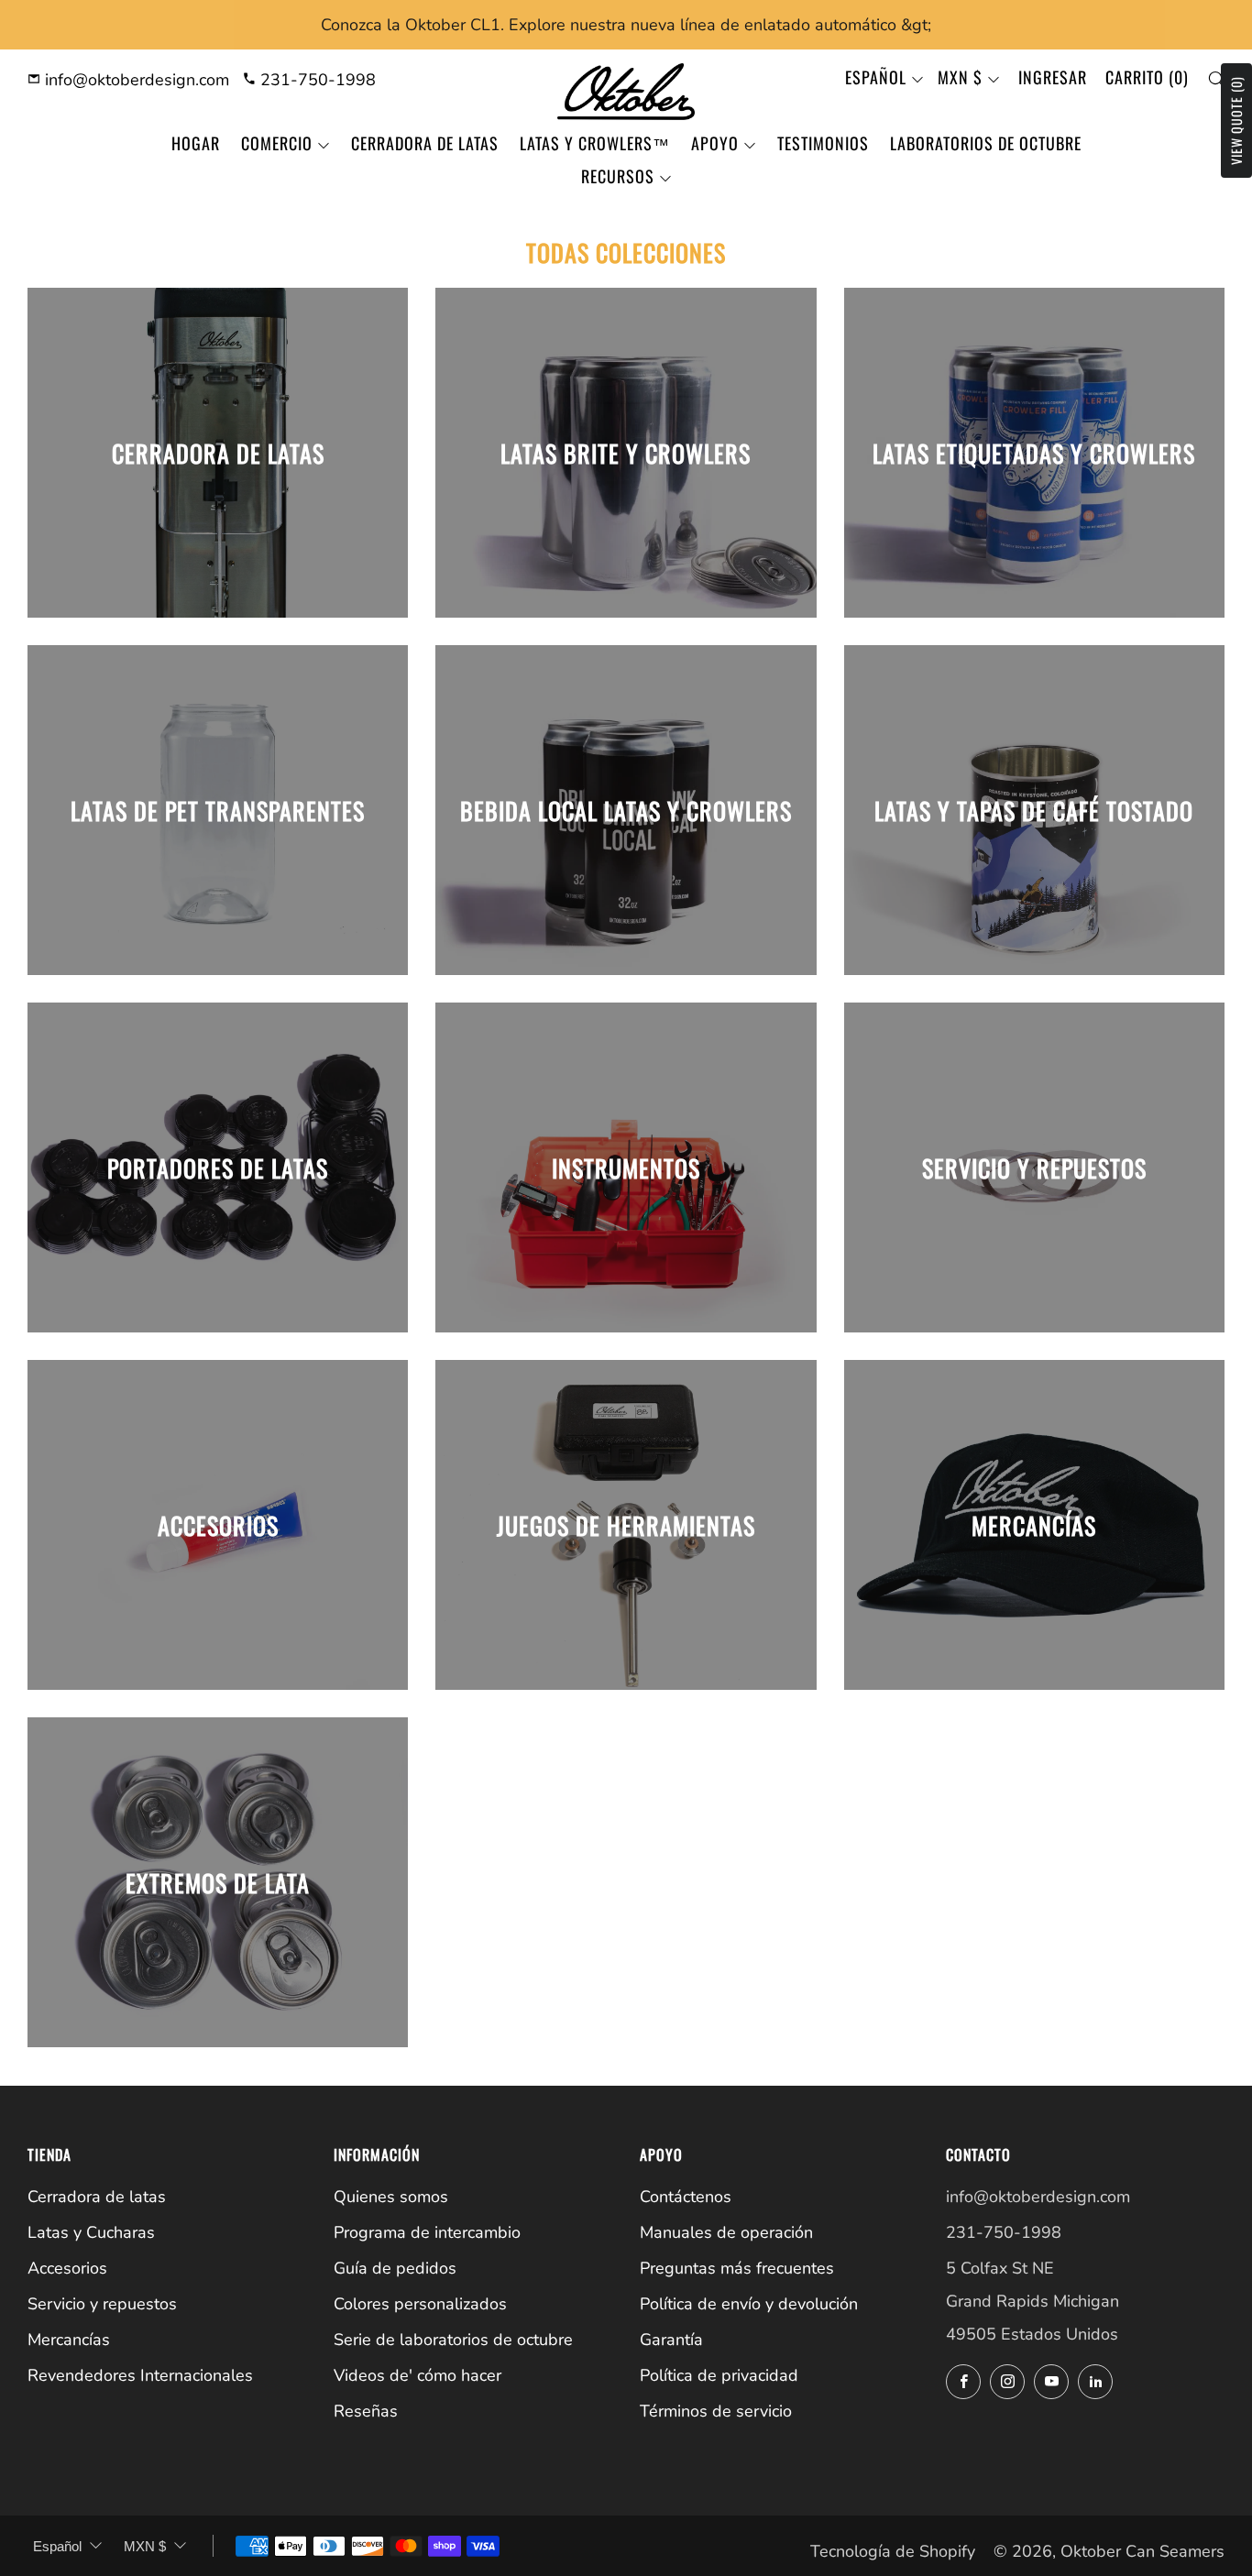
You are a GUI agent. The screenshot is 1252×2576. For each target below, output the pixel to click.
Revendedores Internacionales (140, 2375)
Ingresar (1053, 77)
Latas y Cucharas (91, 2232)
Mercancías (69, 2340)
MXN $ (960, 77)
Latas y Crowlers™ (595, 143)
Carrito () (1147, 77)
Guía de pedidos (395, 2268)
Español (876, 77)
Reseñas (366, 2411)
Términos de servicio (716, 2411)
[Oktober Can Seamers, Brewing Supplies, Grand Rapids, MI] (1015, 2440)
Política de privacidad (719, 2375)
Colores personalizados (420, 2304)
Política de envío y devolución (749, 2304)
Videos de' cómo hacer (417, 2375)
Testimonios (823, 143)
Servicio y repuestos (102, 2304)
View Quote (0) (1236, 121)
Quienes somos (391, 2197)
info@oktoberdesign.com (135, 80)
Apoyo (715, 143)
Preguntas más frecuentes (737, 2268)
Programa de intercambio (427, 2232)
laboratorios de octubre (986, 143)
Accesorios (67, 2268)
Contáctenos (686, 2197)
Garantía (671, 2340)
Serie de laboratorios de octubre (453, 2340)
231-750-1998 (316, 80)
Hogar (196, 143)
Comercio (277, 143)
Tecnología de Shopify (893, 2551)
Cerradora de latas (425, 143)
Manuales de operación (726, 2232)
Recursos (618, 176)
